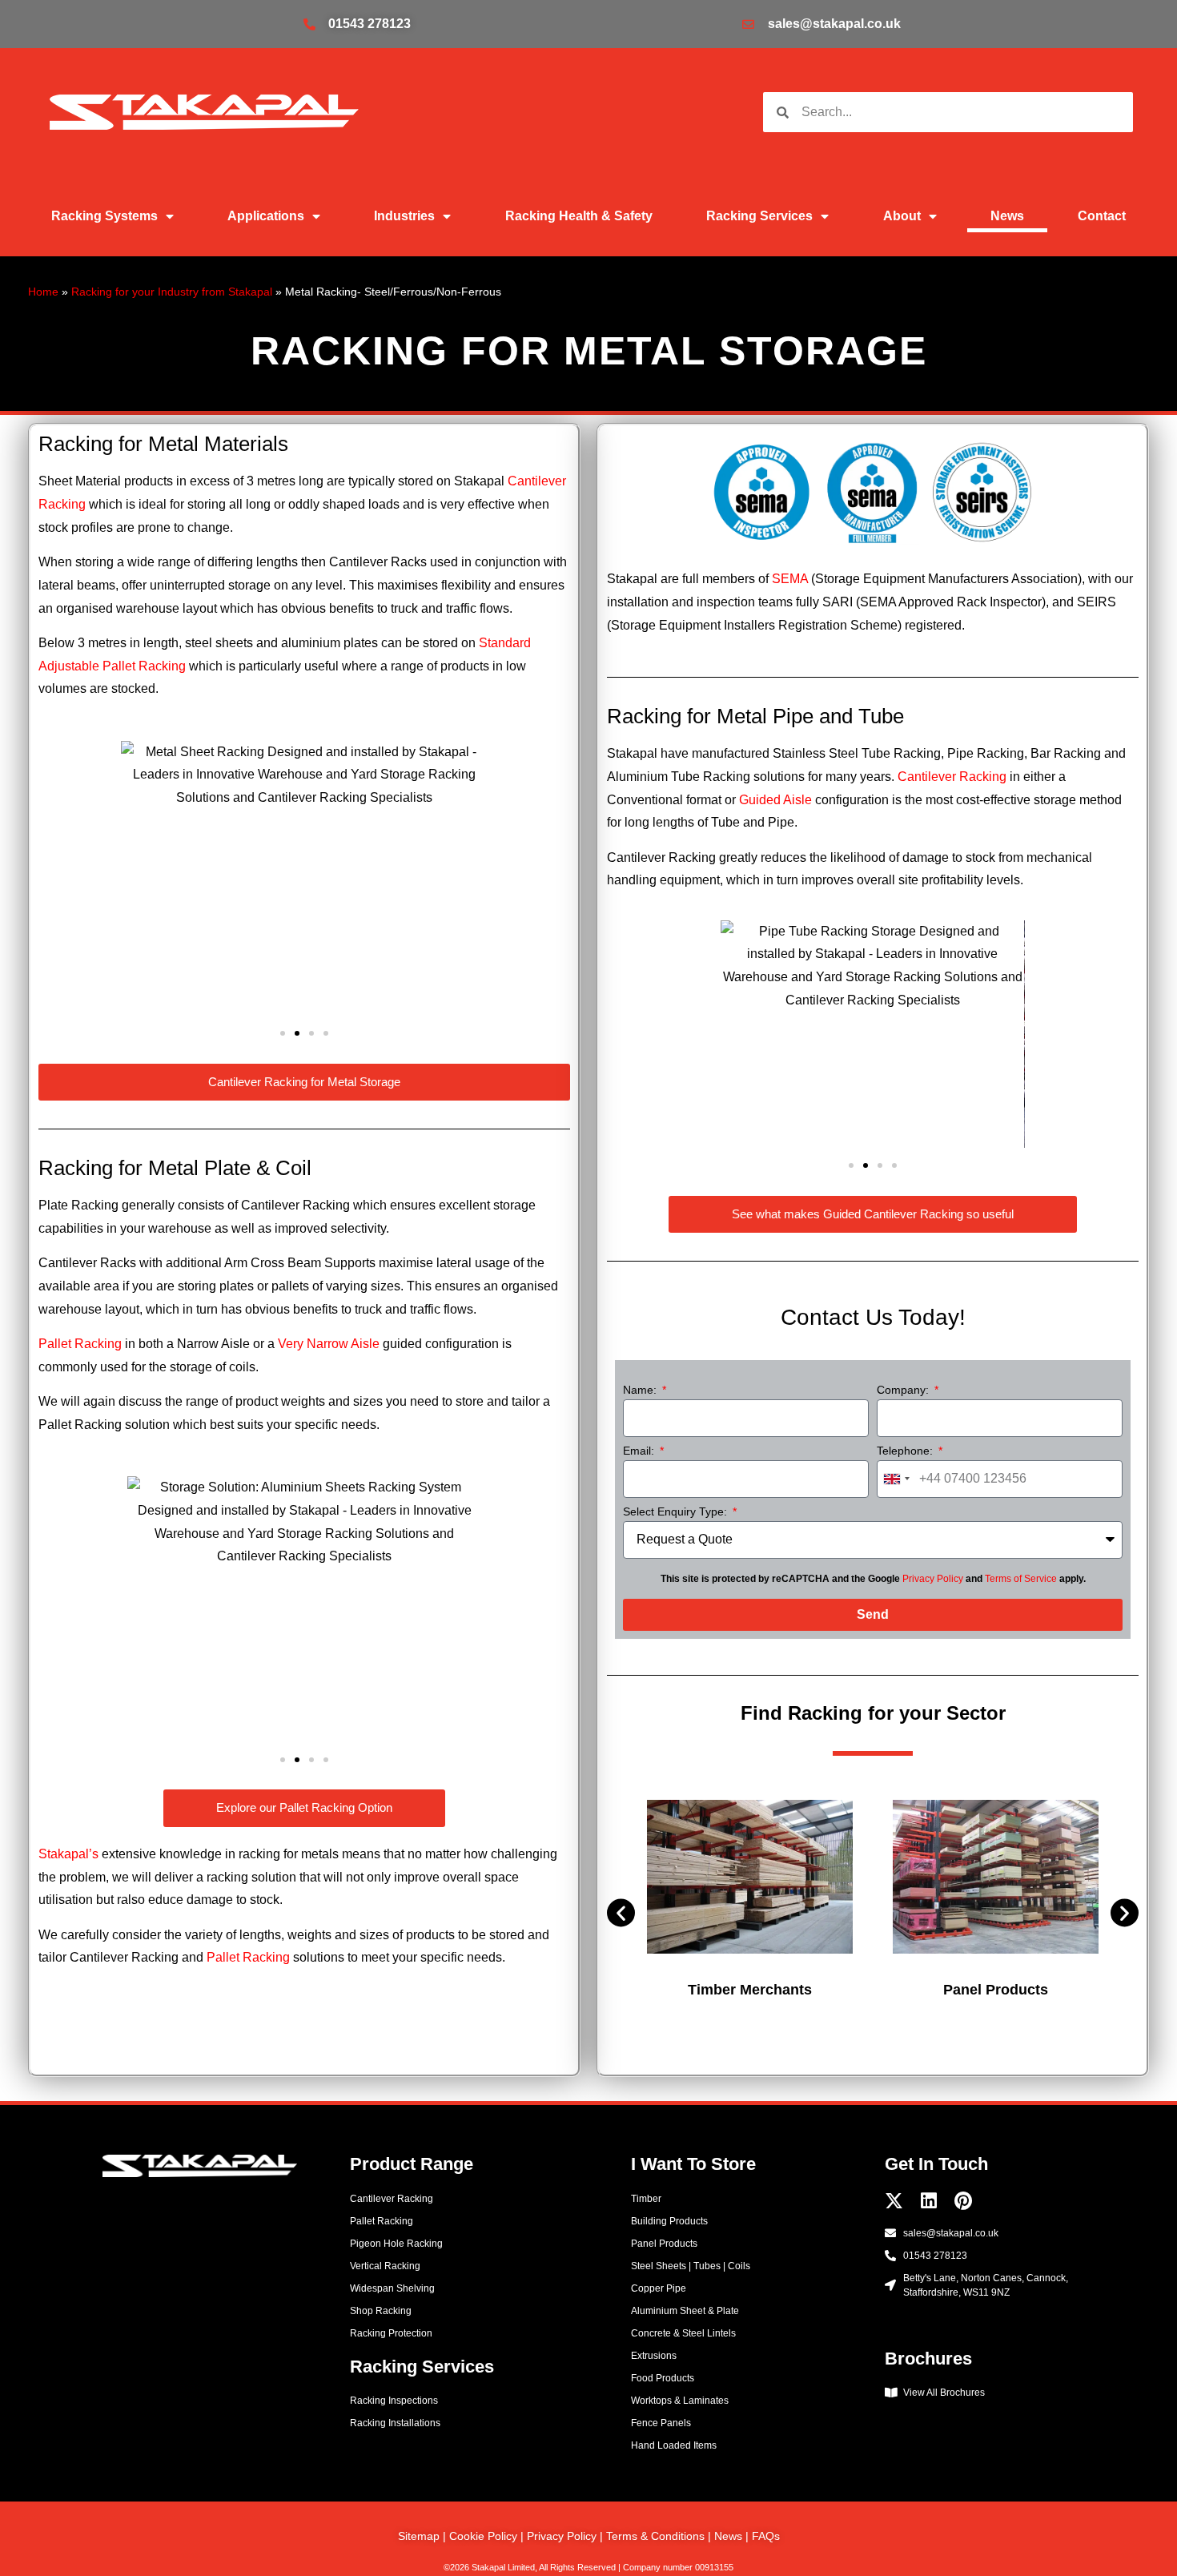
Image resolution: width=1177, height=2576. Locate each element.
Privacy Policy (933, 1579)
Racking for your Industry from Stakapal (172, 292)
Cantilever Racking (952, 777)
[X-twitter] (894, 2201)
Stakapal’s (68, 1854)
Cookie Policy (483, 2536)
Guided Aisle (775, 800)
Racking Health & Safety (579, 216)
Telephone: (906, 1451)
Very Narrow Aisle (329, 1344)
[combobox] (896, 1479)
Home (43, 292)
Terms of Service (1021, 1579)
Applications (266, 216)
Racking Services (759, 216)
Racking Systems (104, 216)
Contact (1102, 216)
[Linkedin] (928, 2201)
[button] (139, 876)
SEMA (790, 579)
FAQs (766, 2536)
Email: (640, 1451)
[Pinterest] (963, 2201)
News (1007, 216)
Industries (404, 216)
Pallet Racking (80, 1344)
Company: (904, 1390)
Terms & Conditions (655, 2536)
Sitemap (419, 2536)
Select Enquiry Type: (677, 1512)
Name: (641, 1390)
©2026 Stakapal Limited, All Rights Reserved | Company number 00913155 (588, 2567)
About (902, 216)
